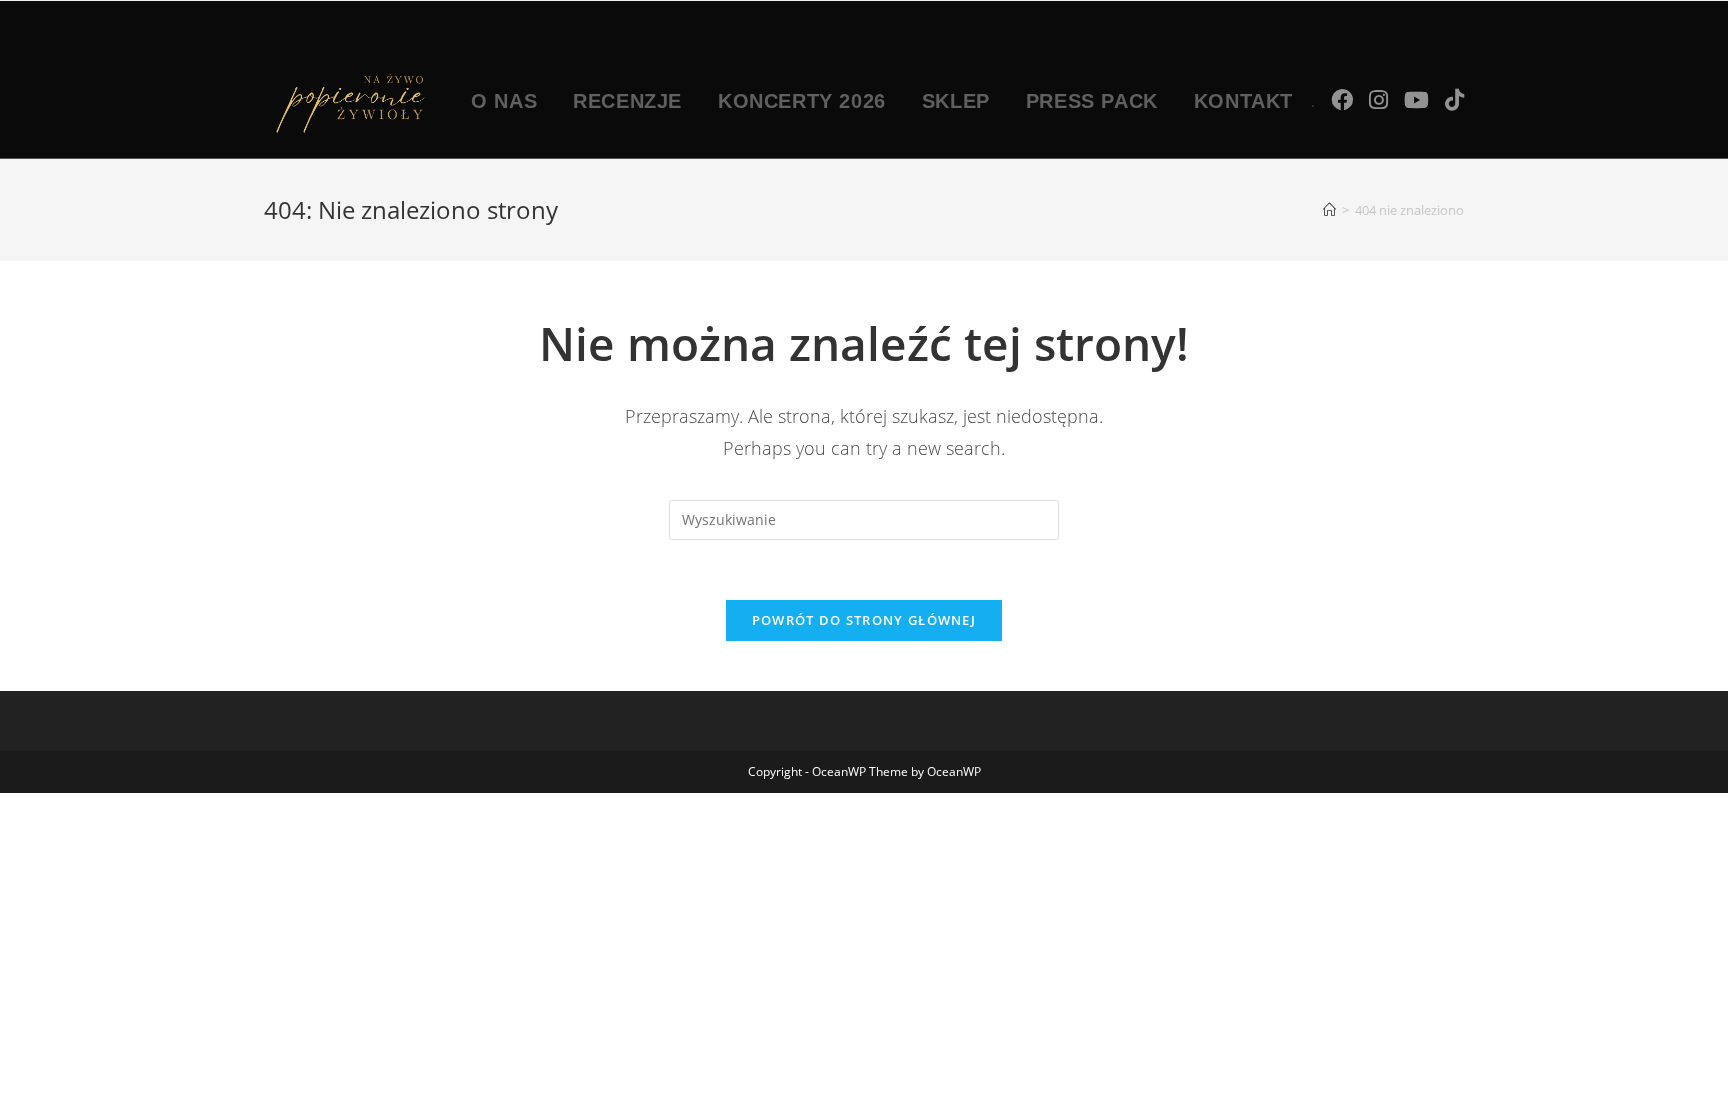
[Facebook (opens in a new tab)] (1342, 99)
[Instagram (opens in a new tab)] (1378, 99)
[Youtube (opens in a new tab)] (1416, 99)
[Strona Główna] (1329, 210)
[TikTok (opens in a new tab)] (1454, 99)
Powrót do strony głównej (864, 620)
